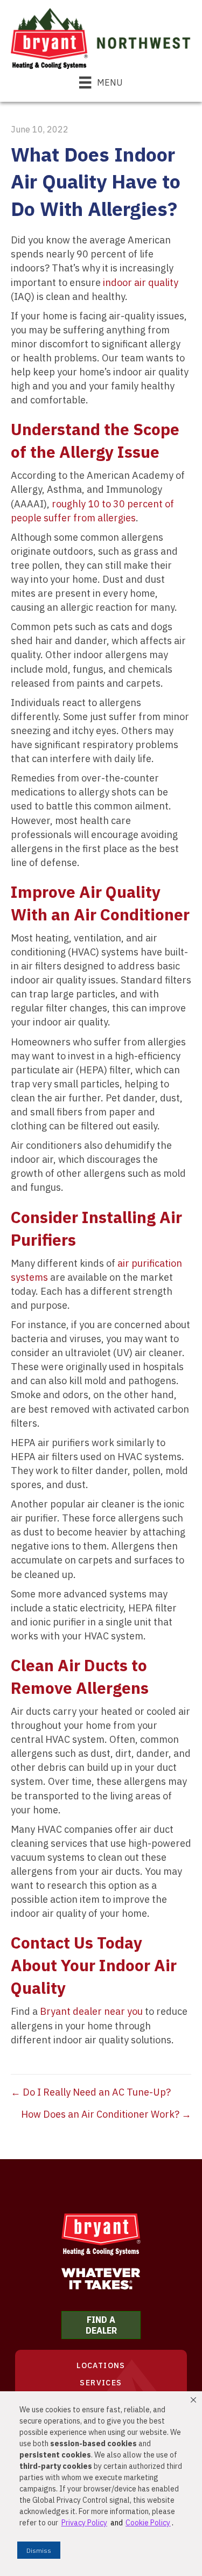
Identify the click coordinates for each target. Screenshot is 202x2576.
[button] (193, 2400)
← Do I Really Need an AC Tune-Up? (91, 2092)
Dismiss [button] (39, 2550)
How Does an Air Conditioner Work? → (106, 2114)
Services (101, 2383)
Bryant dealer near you (91, 2011)
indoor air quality (141, 282)
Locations (101, 2365)
